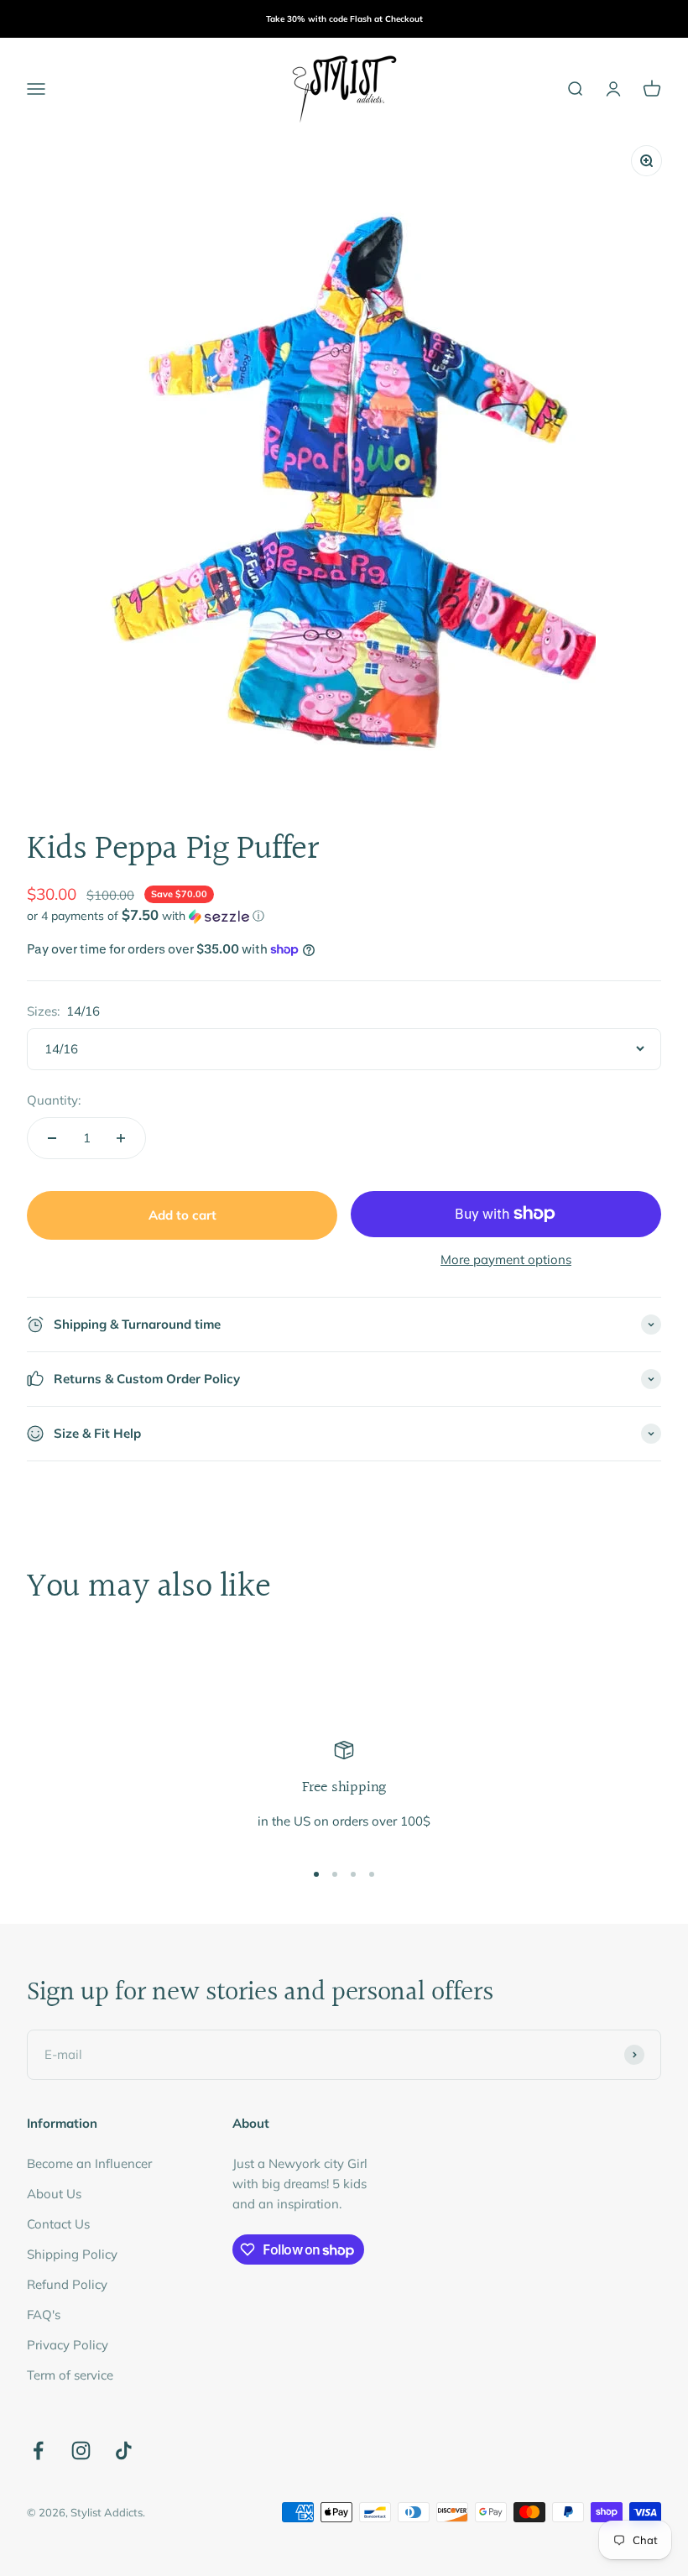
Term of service (70, 2375)
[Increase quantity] (121, 1138)
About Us (54, 2194)
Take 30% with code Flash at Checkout (344, 19)
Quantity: (54, 1100)
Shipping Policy (72, 2254)
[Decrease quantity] (52, 1138)
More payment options (506, 1259)
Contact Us (58, 2224)
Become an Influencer (89, 2163)
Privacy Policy (68, 2345)
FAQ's (44, 2315)
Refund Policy (67, 2284)
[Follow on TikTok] (124, 2451)
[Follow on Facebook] (38, 2451)
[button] (344, 916)
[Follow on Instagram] (81, 2451)
